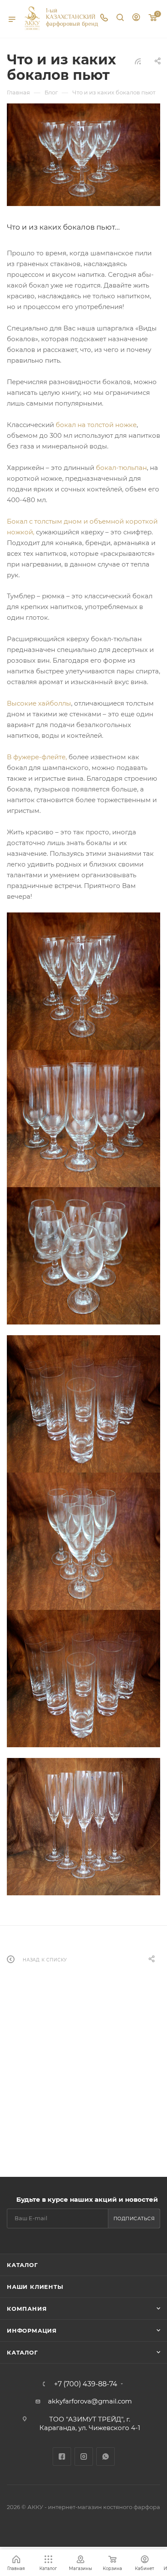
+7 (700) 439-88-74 (86, 2384)
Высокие (22, 703)
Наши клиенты (35, 2287)
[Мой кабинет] (136, 18)
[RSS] (138, 61)
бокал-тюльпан (121, 468)
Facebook (62, 2456)
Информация (32, 2331)
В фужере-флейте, (37, 757)
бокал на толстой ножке (96, 425)
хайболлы (55, 703)
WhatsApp (106, 2456)
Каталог (22, 2265)
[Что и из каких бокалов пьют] (83, 155)
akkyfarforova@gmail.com (90, 2401)
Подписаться (134, 2218)
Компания (27, 2309)
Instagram (84, 2456)
